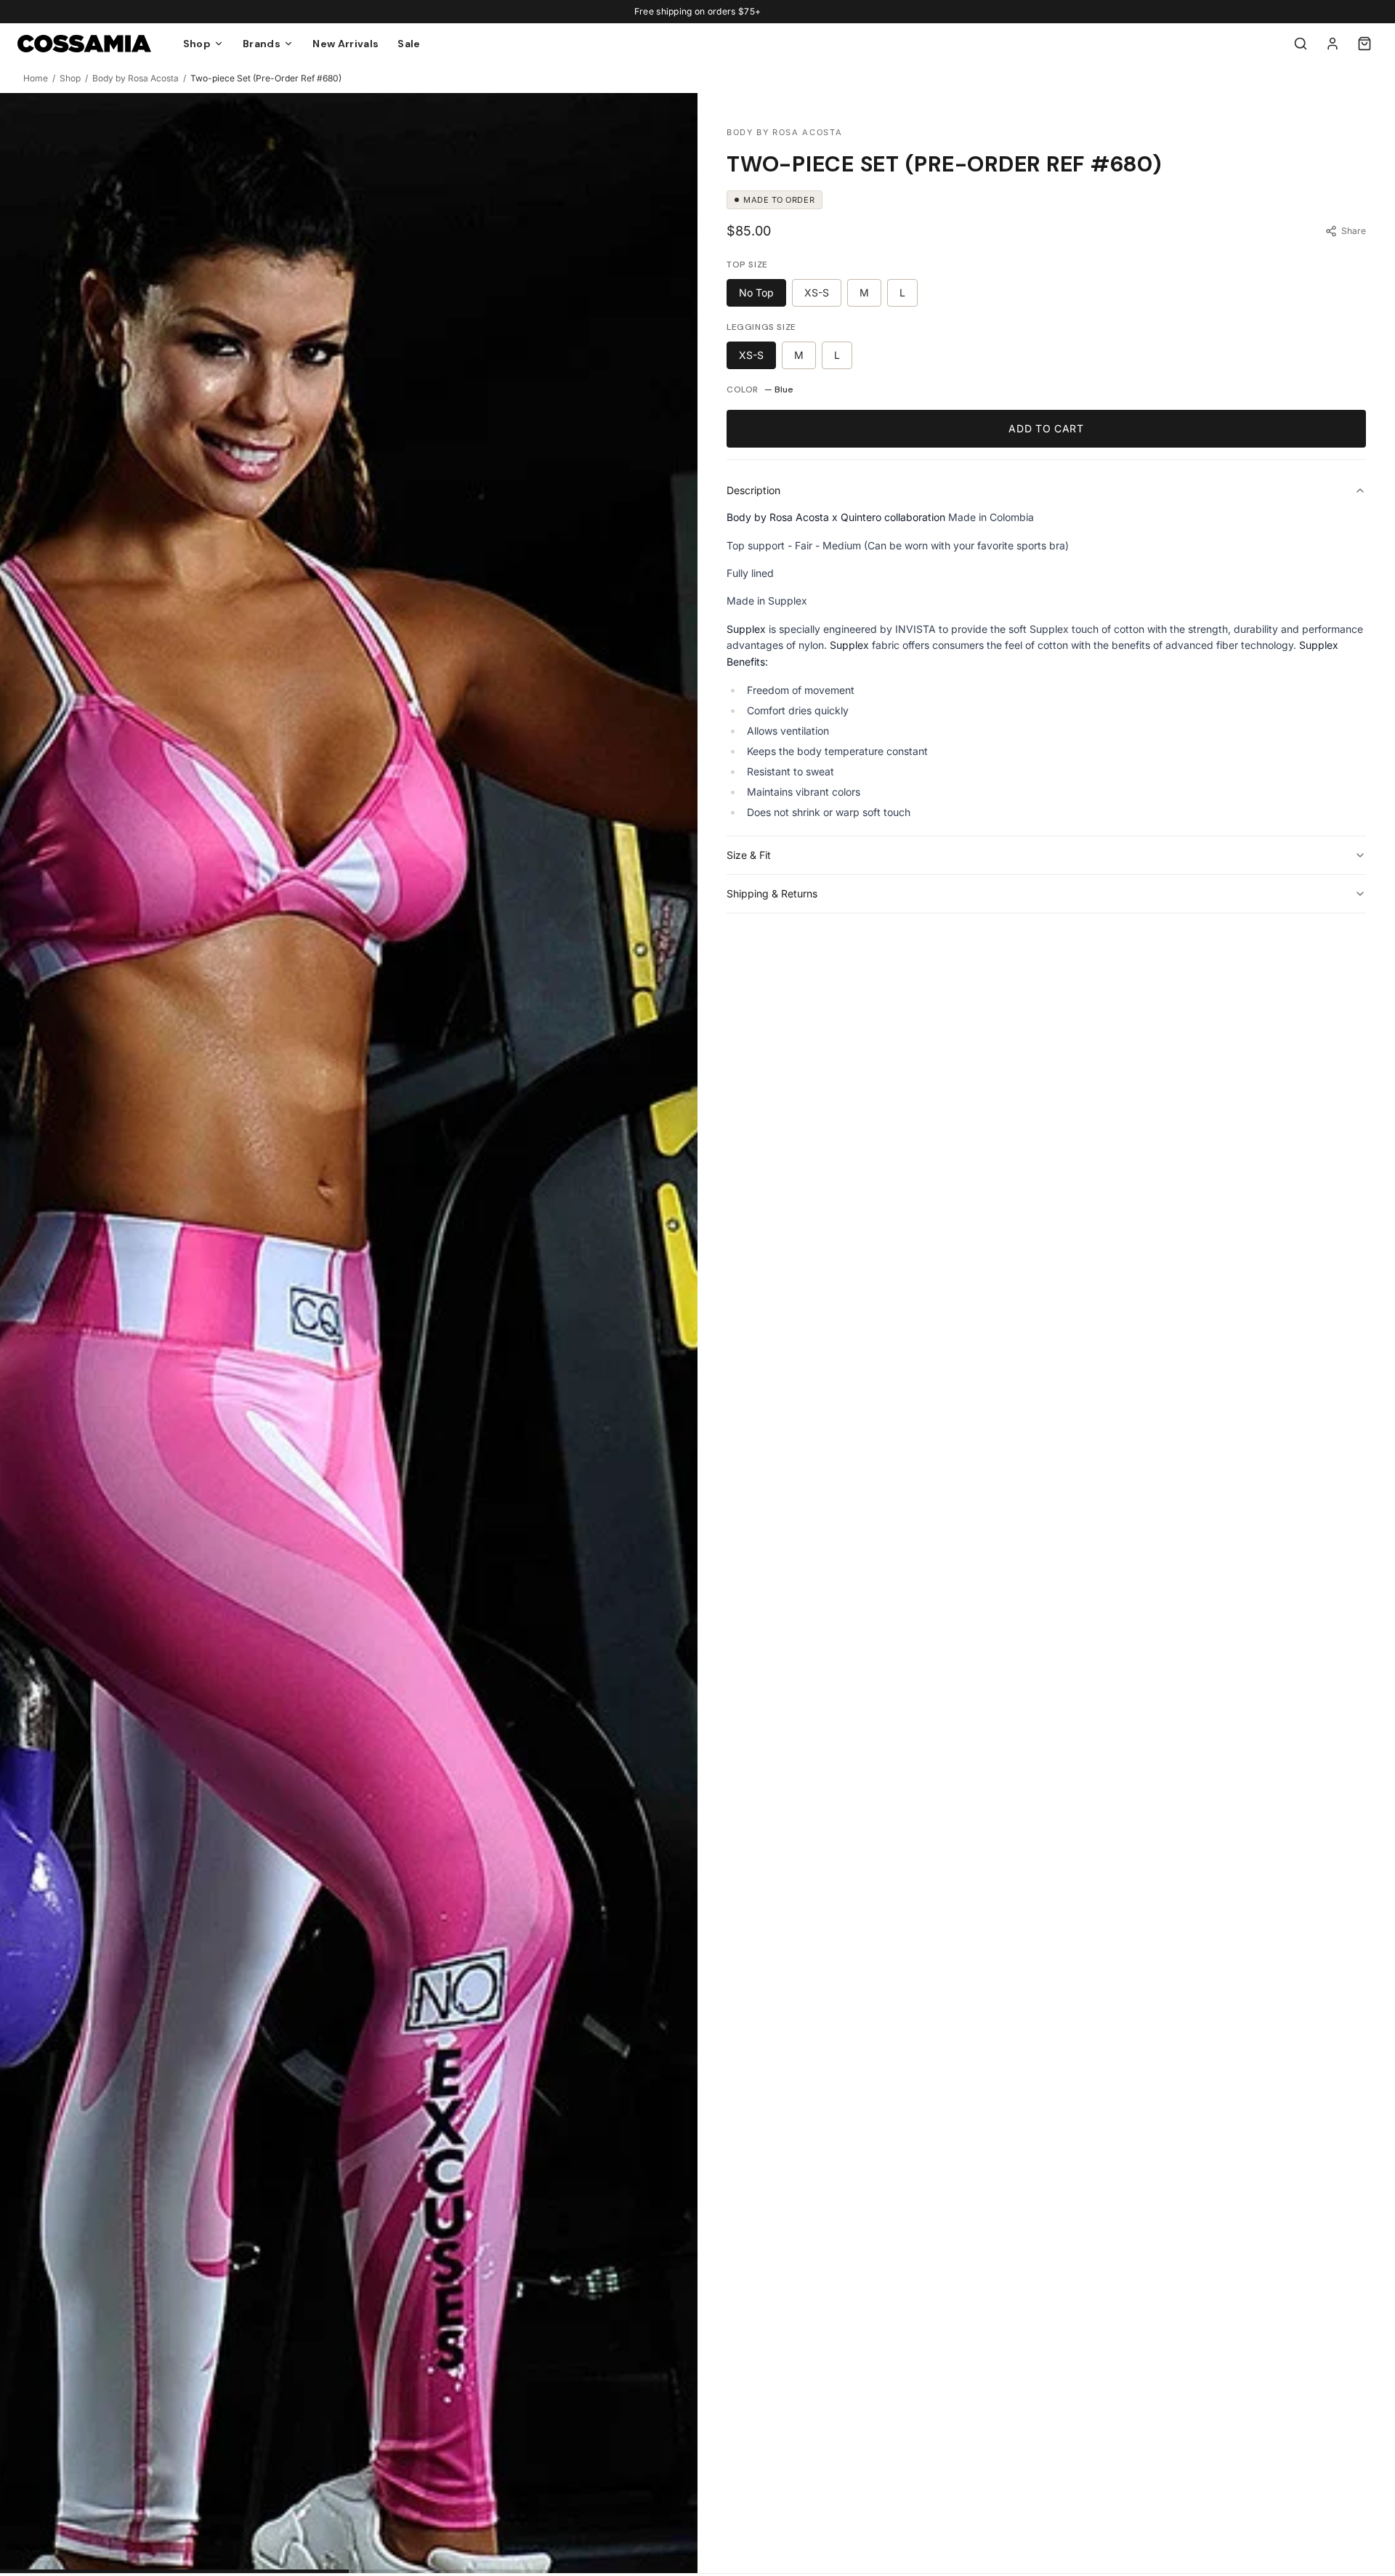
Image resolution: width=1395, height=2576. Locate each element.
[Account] (1333, 44)
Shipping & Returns (772, 893)
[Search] (1301, 44)
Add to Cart (1046, 428)
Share (1354, 231)
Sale (409, 44)
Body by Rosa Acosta (136, 78)
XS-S (817, 292)
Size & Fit (749, 855)
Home (36, 78)
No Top (756, 292)
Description (753, 490)
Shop (70, 78)
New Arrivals (345, 44)
